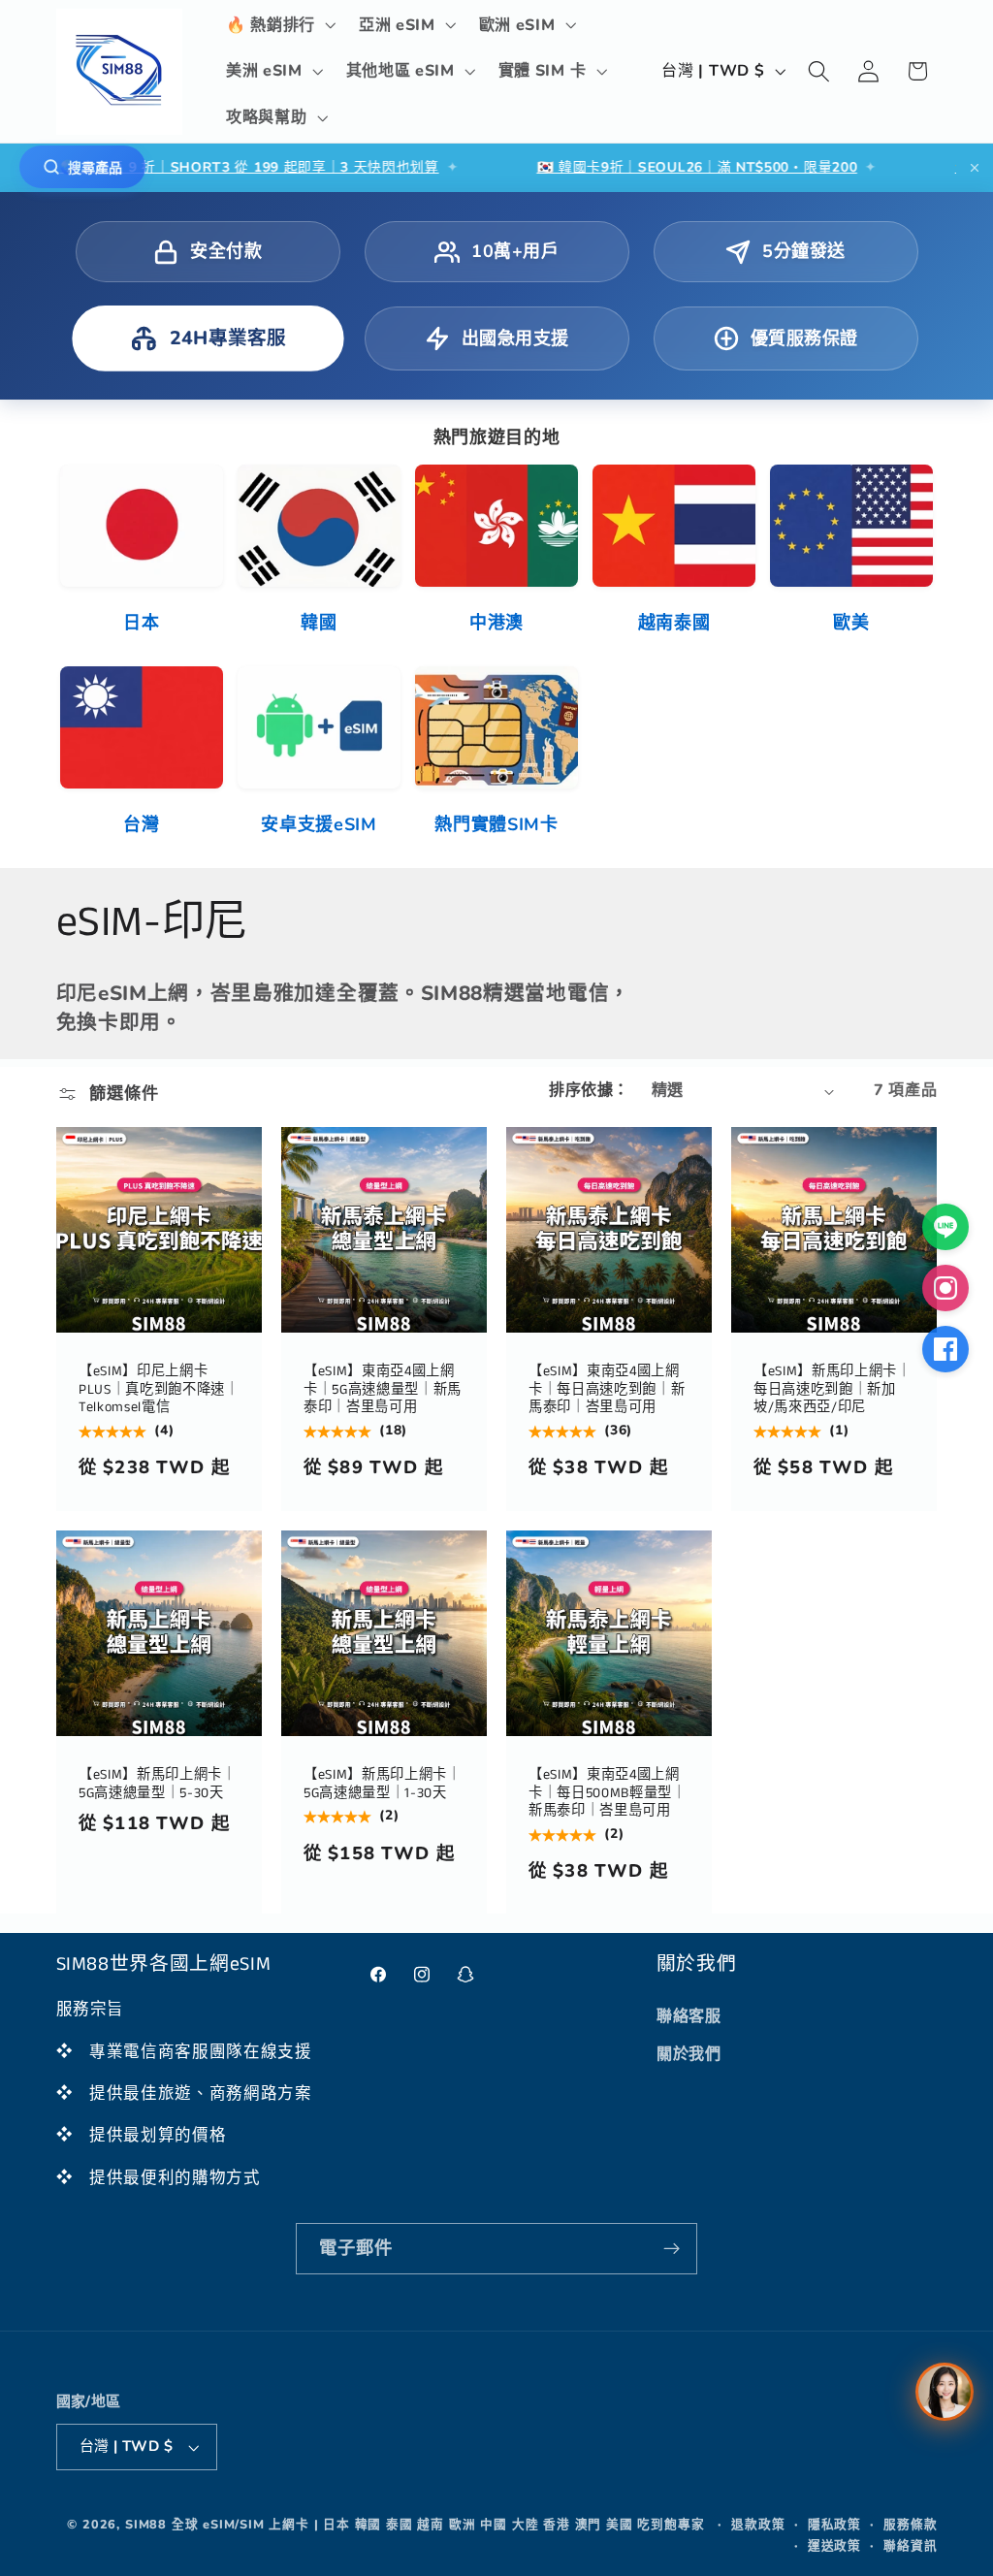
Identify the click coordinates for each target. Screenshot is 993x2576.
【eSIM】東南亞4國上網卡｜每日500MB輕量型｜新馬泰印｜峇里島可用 (608, 1793)
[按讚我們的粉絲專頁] (945, 1349)
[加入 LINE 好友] (945, 1227)
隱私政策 (834, 2524)
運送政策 (834, 2545)
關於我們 (689, 2054)
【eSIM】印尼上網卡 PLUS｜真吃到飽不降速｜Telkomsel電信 (159, 1390)
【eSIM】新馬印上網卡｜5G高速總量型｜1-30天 (383, 1784)
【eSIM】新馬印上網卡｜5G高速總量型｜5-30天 (158, 1784)
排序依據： (589, 1090)
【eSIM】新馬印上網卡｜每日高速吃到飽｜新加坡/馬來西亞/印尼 (833, 1390)
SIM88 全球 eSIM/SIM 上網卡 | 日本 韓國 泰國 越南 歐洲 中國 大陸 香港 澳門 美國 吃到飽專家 (415, 2524)
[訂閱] (672, 2249)
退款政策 (758, 2524)
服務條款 (910, 2524)
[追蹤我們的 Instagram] (945, 1288)
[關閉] (975, 168)
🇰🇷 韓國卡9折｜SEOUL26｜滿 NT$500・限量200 (613, 167)
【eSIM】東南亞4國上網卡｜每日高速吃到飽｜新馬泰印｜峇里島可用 (607, 1390)
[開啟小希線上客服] (945, 2392)
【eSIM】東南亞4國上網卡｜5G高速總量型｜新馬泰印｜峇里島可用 (383, 1390)
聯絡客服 (689, 2016)
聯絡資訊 (910, 2545)
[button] (279, 25)
